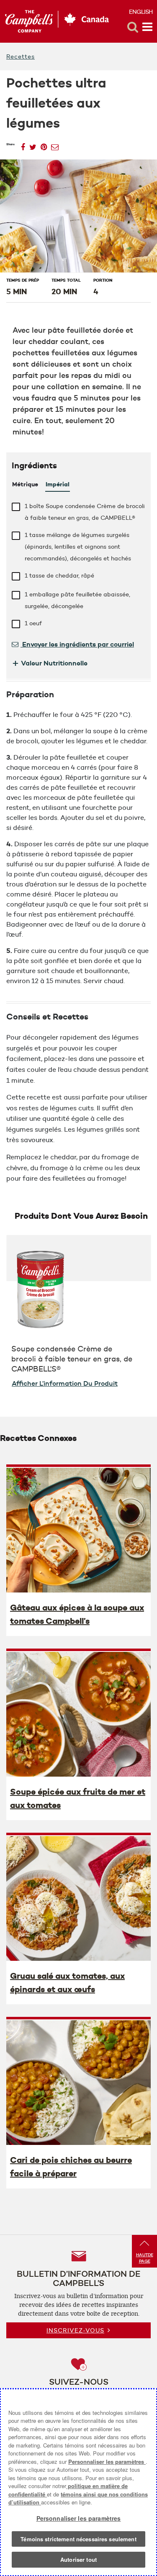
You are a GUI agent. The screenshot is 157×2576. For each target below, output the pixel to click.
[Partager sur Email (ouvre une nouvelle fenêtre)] (55, 145)
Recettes (21, 57)
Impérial (58, 484)
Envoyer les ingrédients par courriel (77, 644)
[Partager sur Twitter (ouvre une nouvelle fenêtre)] (33, 145)
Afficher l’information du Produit (65, 1383)
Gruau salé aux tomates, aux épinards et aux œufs (67, 1983)
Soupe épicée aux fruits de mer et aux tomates (78, 1798)
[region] (78, 2482)
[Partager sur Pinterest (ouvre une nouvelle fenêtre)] (44, 145)
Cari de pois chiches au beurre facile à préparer (71, 2167)
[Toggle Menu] (147, 27)
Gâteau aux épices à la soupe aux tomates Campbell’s (77, 1614)
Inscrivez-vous (75, 2330)
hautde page (145, 2258)
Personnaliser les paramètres (107, 2462)
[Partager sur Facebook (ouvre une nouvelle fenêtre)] (23, 145)
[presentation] (78, 1530)
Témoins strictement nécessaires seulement (78, 2539)
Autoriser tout (78, 2559)
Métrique (25, 484)
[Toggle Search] (133, 27)
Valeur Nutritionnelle (50, 663)
